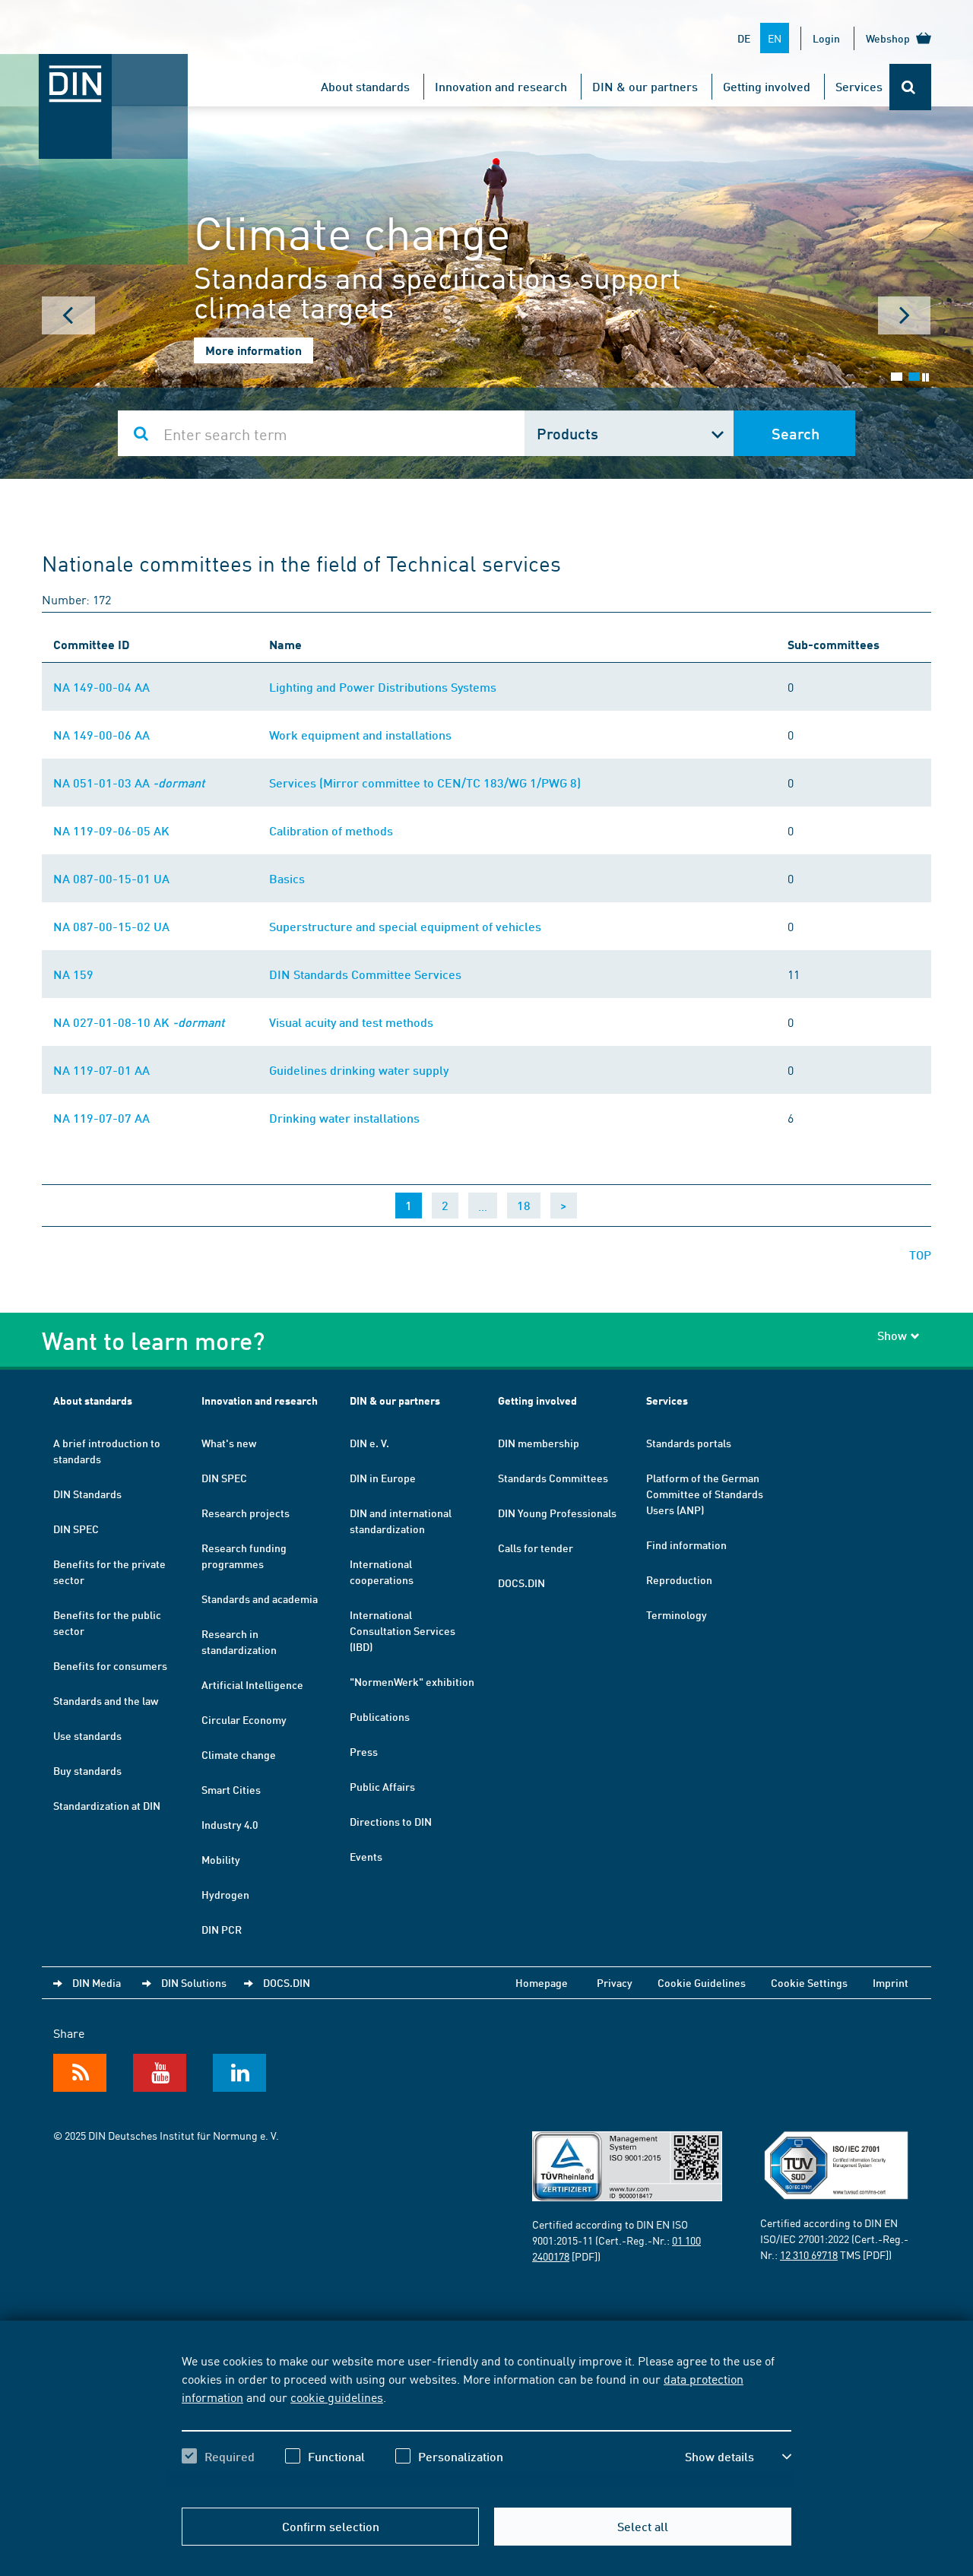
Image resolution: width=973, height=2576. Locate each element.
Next (905, 315)
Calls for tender (536, 1548)
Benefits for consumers (110, 1665)
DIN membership (539, 1443)
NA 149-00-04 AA (101, 687)
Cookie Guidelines (702, 1982)
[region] (486, 2422)
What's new (229, 1443)
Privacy (615, 1982)
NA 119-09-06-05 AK (111, 830)
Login (826, 38)
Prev (68, 315)
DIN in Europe (383, 1478)
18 (524, 1205)
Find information (686, 1545)
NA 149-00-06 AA (101, 735)
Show (892, 1335)
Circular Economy (244, 1719)
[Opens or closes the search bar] (910, 87)
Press (364, 1751)
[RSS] (80, 2073)
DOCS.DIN (521, 1583)
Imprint (891, 1982)
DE (744, 38)
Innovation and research (501, 86)
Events (366, 1856)
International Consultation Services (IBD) (403, 1630)
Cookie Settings (809, 1982)
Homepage (542, 1982)
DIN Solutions (194, 1982)
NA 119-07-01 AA (101, 1070)
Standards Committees (553, 1478)
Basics (287, 878)
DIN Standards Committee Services (365, 974)
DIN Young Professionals (557, 1513)
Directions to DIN (391, 1821)
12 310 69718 (809, 2254)
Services (859, 86)
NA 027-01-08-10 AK (139, 1022)
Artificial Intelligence (252, 1684)
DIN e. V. (369, 1443)
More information (254, 350)
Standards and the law (106, 1700)
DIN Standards (87, 1494)
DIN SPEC (76, 1529)
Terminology (677, 1614)
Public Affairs (382, 1786)
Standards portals (689, 1443)
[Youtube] (160, 2073)
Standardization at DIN (107, 1805)
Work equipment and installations (360, 735)
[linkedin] (239, 2073)
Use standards (87, 1735)
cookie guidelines (337, 2397)
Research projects (246, 1513)
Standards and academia (260, 1599)
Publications (380, 1716)
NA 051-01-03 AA (129, 783)
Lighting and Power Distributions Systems (383, 687)
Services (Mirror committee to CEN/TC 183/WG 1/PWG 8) (425, 783)
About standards (365, 86)
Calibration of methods (331, 830)
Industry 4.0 (230, 1824)
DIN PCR (222, 1929)
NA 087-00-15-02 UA (111, 926)
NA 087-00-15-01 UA (111, 878)
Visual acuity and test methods (351, 1022)
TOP (920, 1255)
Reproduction (679, 1580)
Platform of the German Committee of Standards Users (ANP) (705, 1494)
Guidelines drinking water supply (359, 1070)
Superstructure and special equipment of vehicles (405, 926)
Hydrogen (225, 1894)
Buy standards (87, 1770)
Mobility (221, 1859)
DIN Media (97, 1982)
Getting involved (767, 86)
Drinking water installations (344, 1118)
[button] (738, 2457)
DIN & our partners (645, 86)
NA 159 (73, 974)
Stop (925, 377)
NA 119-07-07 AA (101, 1118)
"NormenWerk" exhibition (412, 1681)
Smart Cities (231, 1789)
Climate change (239, 1754)
